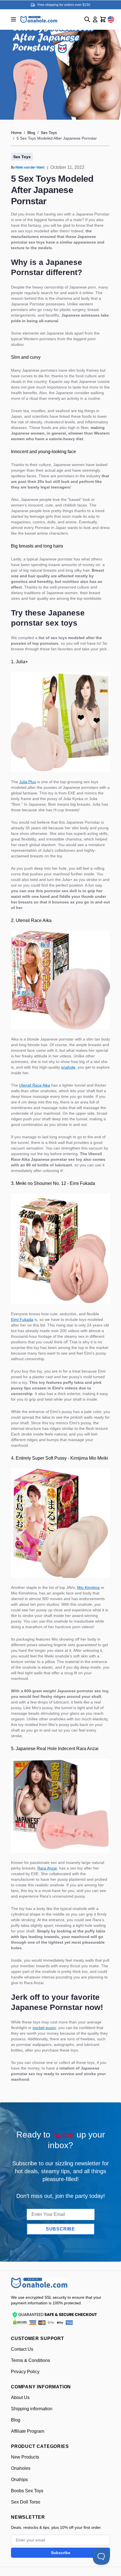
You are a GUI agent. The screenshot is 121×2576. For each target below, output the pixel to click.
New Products (25, 2457)
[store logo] (39, 2283)
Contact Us (22, 2349)
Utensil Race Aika (35, 1085)
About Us (20, 2397)
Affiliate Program (28, 2431)
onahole (68, 1067)
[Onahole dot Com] (39, 19)
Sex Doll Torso (26, 2502)
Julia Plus (28, 782)
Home (16, 133)
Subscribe (60, 2229)
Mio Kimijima (88, 1587)
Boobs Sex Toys (27, 2491)
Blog (31, 133)
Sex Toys (49, 133)
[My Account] (95, 19)
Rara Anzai (47, 1868)
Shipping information (32, 2409)
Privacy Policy (25, 2372)
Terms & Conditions (31, 2360)
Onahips (19, 2480)
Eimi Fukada (22, 1319)
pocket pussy (44, 2028)
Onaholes (21, 2468)
